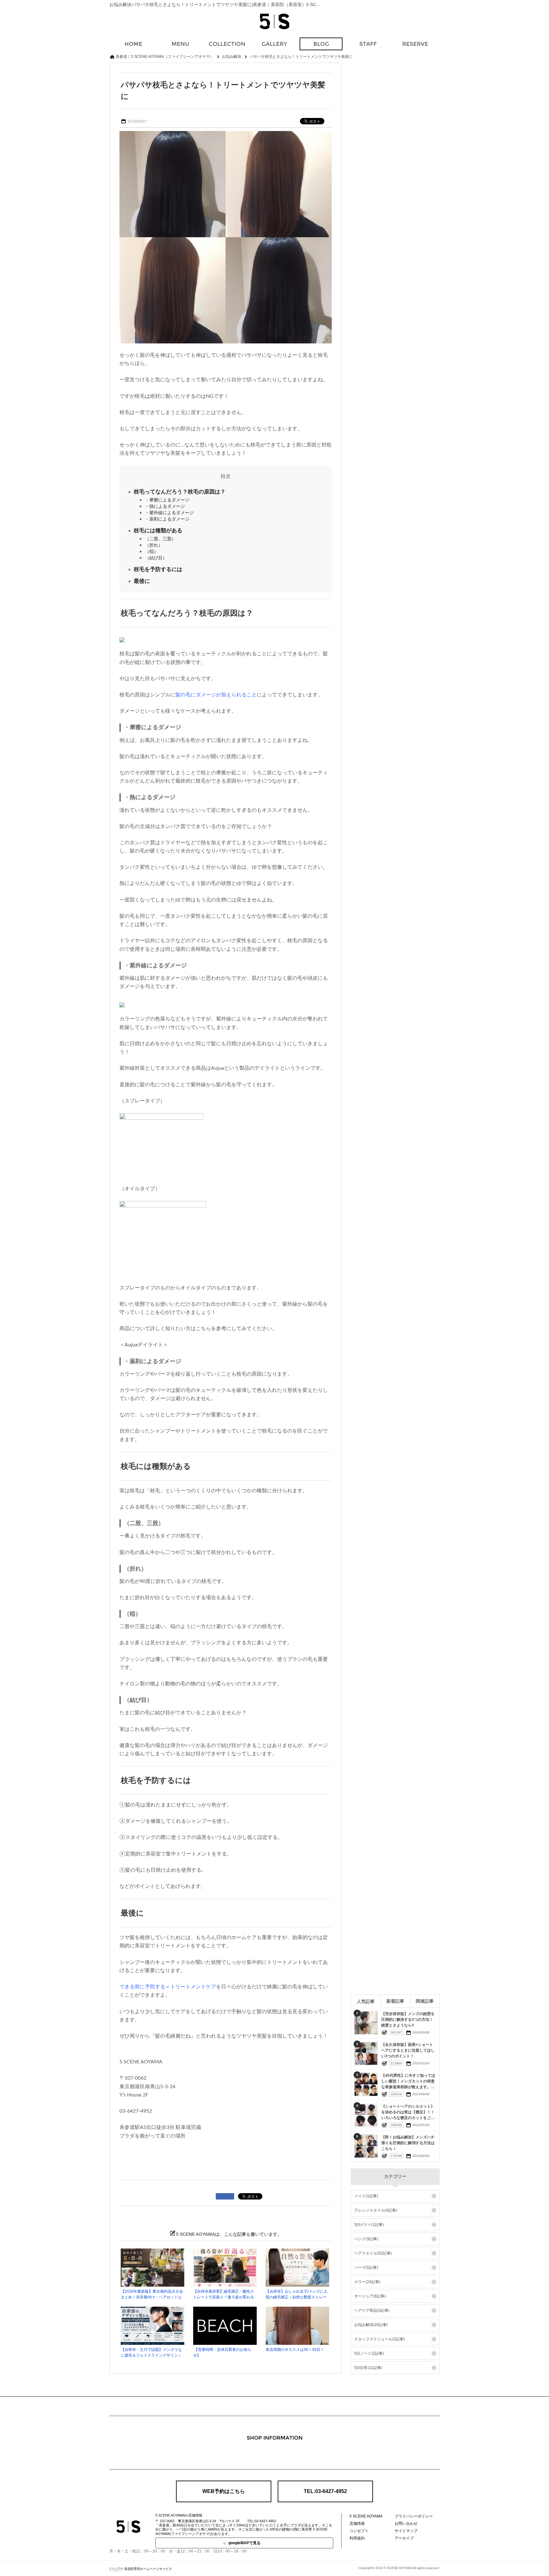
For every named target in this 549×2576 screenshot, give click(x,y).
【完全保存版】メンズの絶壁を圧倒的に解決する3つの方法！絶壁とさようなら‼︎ (408, 2020)
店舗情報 (357, 2524)
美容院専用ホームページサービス (148, 2569)
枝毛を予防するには (158, 569)
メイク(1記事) (366, 2196)
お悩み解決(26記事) (371, 2325)
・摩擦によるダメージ (167, 500)
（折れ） (154, 545)
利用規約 (357, 2538)
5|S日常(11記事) (368, 2368)
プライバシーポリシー (414, 2516)
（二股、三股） (160, 539)
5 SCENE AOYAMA (366, 2516)
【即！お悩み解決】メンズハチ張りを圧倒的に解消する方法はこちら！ (408, 2143)
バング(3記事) (366, 2239)
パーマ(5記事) (366, 2268)
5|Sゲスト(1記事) (369, 2225)
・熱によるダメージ (165, 506)
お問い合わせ (406, 2524)
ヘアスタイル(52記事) (373, 2253)
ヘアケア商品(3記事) (372, 2310)
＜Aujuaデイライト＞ (144, 1345)
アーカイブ (404, 2538)
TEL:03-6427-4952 (325, 2491)
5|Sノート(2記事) (369, 2353)
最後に (142, 581)
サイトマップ (406, 2531)
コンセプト (359, 2531)
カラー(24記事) (367, 2282)
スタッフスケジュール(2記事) (380, 2339)
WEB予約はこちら (224, 2491)
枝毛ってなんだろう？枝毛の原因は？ (180, 492)
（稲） (152, 551)
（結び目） (156, 558)
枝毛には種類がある (158, 531)
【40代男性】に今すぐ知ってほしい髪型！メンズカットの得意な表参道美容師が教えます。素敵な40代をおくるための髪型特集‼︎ (408, 2087)
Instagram (274, 2455)
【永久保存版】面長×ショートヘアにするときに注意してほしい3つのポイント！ (408, 2050)
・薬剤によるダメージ (167, 519)
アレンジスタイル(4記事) (376, 2210)
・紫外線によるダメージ (169, 513)
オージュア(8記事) (370, 2296)
